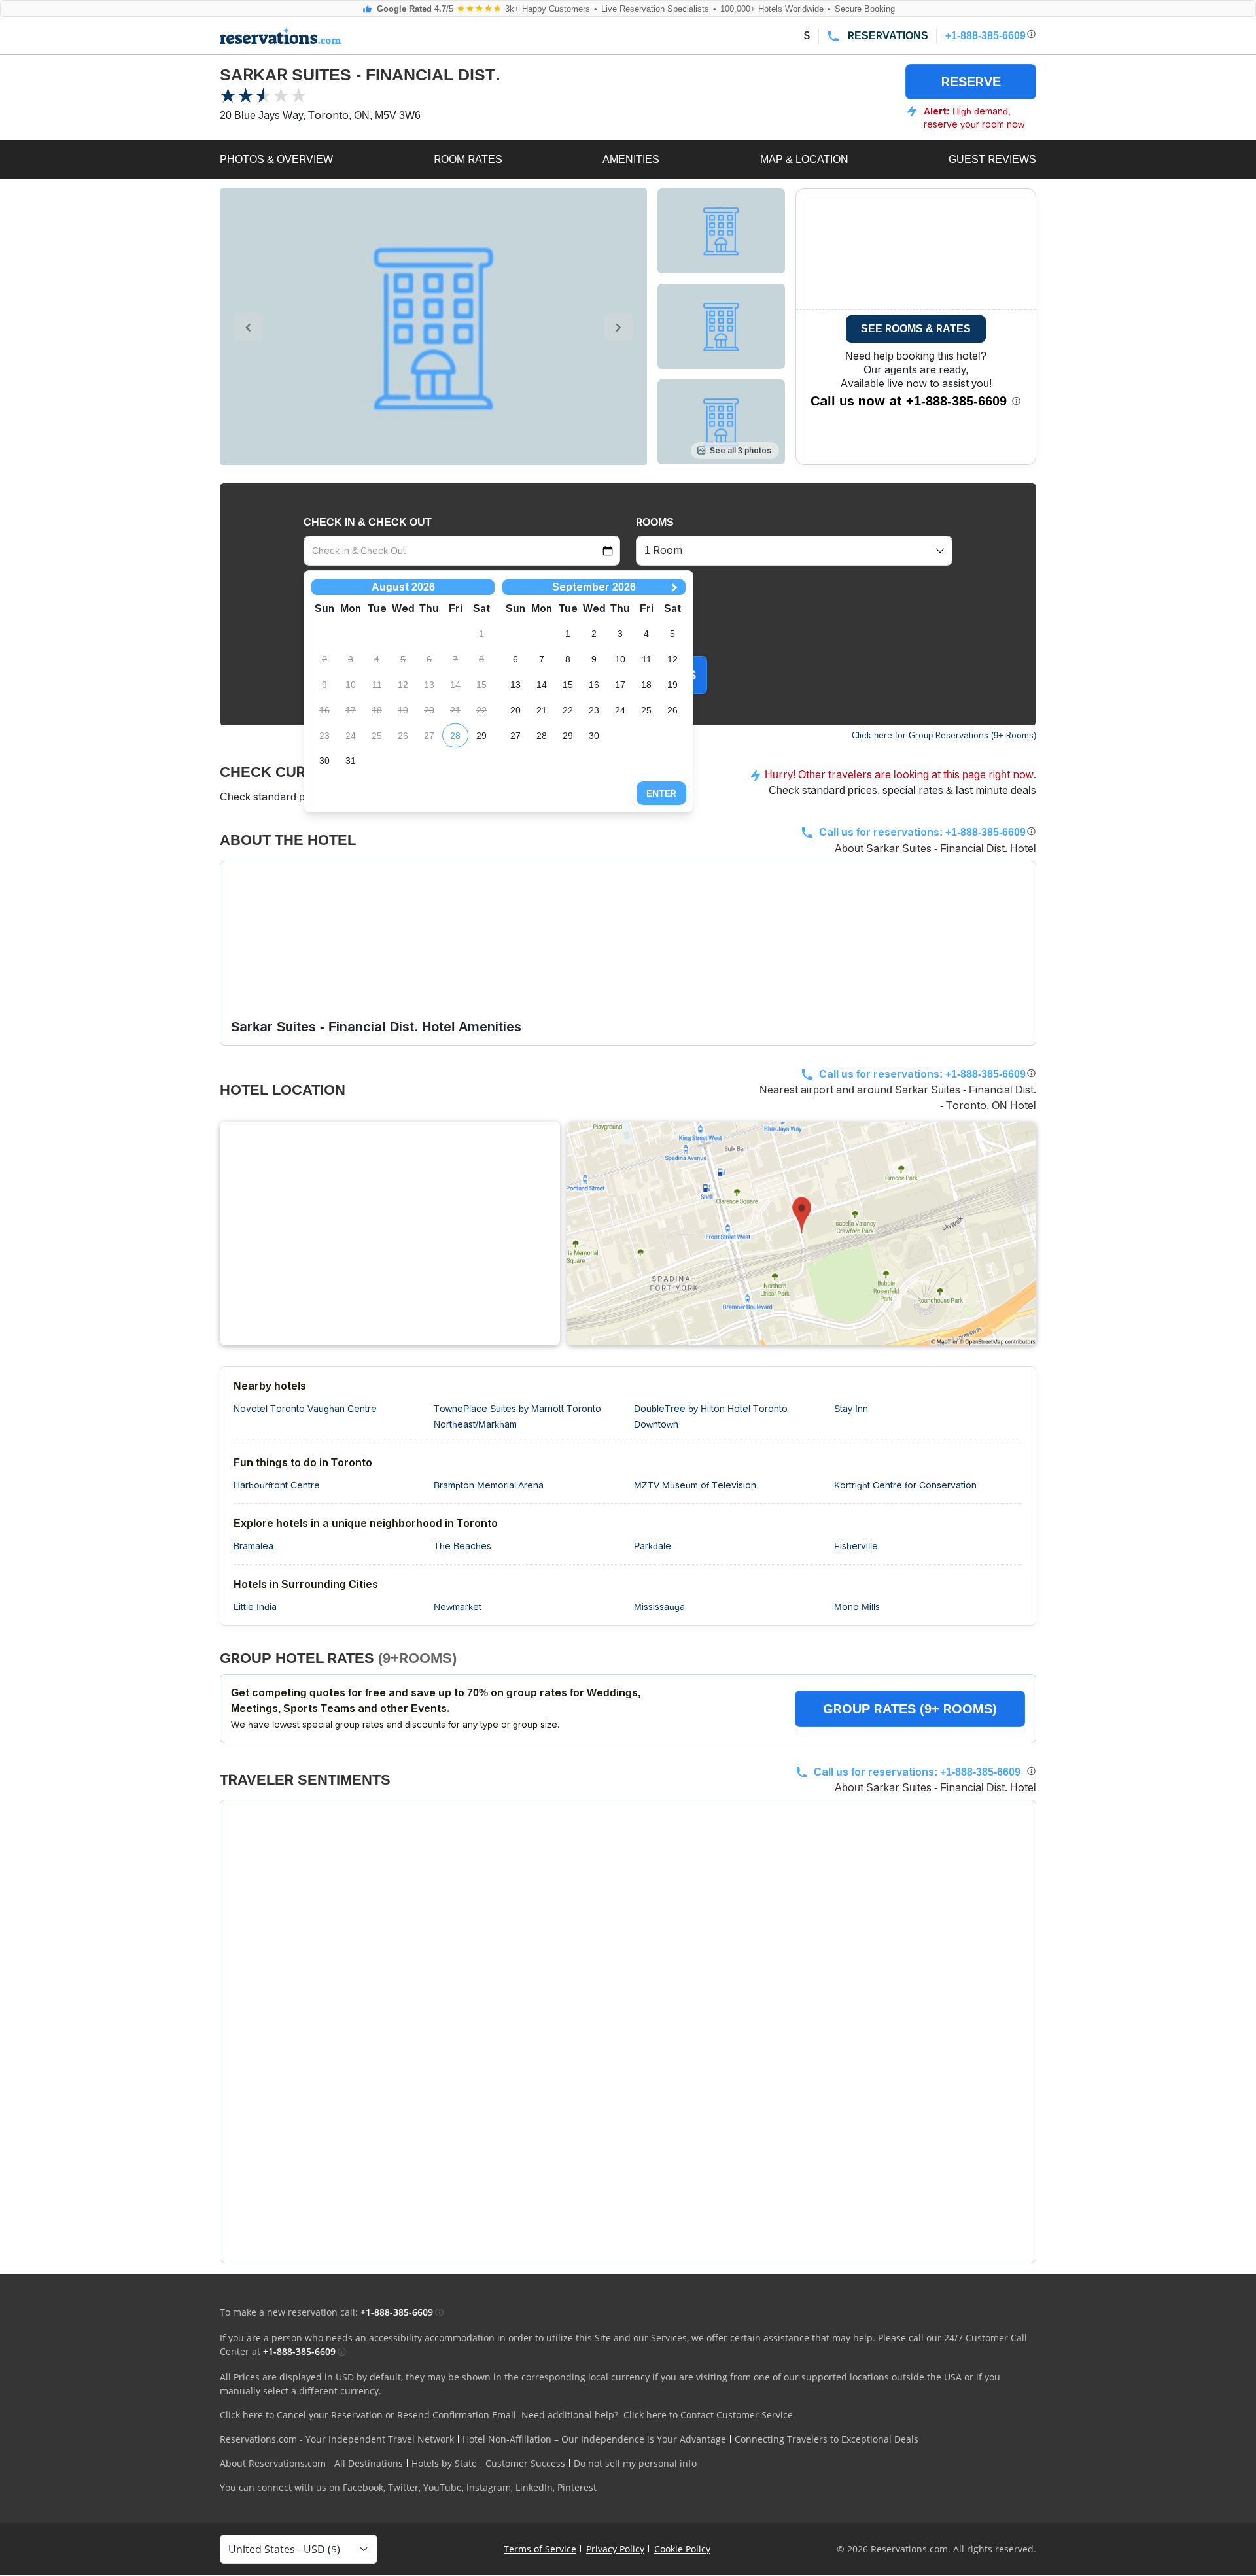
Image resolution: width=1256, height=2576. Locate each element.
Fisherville (856, 1546)
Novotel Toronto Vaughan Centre (305, 1409)
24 (620, 710)
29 (481, 736)
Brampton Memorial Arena (489, 1485)
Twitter (403, 2487)
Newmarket (458, 1607)
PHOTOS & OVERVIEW (276, 159)
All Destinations (369, 2463)
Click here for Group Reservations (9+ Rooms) (944, 735)
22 (568, 710)
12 (672, 659)
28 (455, 736)
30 (324, 761)
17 (620, 685)
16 (594, 685)
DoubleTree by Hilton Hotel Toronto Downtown (711, 1417)
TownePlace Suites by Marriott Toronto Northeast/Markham (517, 1417)
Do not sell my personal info (635, 2463)
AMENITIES (631, 159)
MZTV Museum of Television (695, 1485)
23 (594, 710)
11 (647, 659)
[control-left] (248, 327)
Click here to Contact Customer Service (708, 2415)
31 (351, 761)
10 (620, 659)
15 (568, 685)
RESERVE (971, 82)
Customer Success (525, 2463)
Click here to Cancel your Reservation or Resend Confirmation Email (368, 2415)
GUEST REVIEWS (992, 159)
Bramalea (253, 1546)
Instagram (489, 2487)
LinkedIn (534, 2487)
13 (515, 685)
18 (646, 685)
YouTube (443, 2487)
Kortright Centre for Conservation (905, 1485)
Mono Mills (857, 1607)
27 (515, 736)
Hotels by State (444, 2463)
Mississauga (659, 1607)
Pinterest (577, 2487)
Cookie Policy (682, 2549)
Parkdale (653, 1546)
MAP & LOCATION (804, 159)
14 (542, 685)
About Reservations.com (273, 2463)
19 (672, 685)
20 (515, 710)
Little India (255, 1607)
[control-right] (619, 327)
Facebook (363, 2487)
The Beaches (462, 1546)
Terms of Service (540, 2549)
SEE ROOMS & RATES (916, 329)
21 (542, 710)
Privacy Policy (615, 2549)
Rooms (655, 522)
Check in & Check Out (368, 522)
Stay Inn (851, 1409)
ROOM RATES (468, 159)
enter (661, 793)
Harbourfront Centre (277, 1485)
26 (672, 710)
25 (646, 710)
